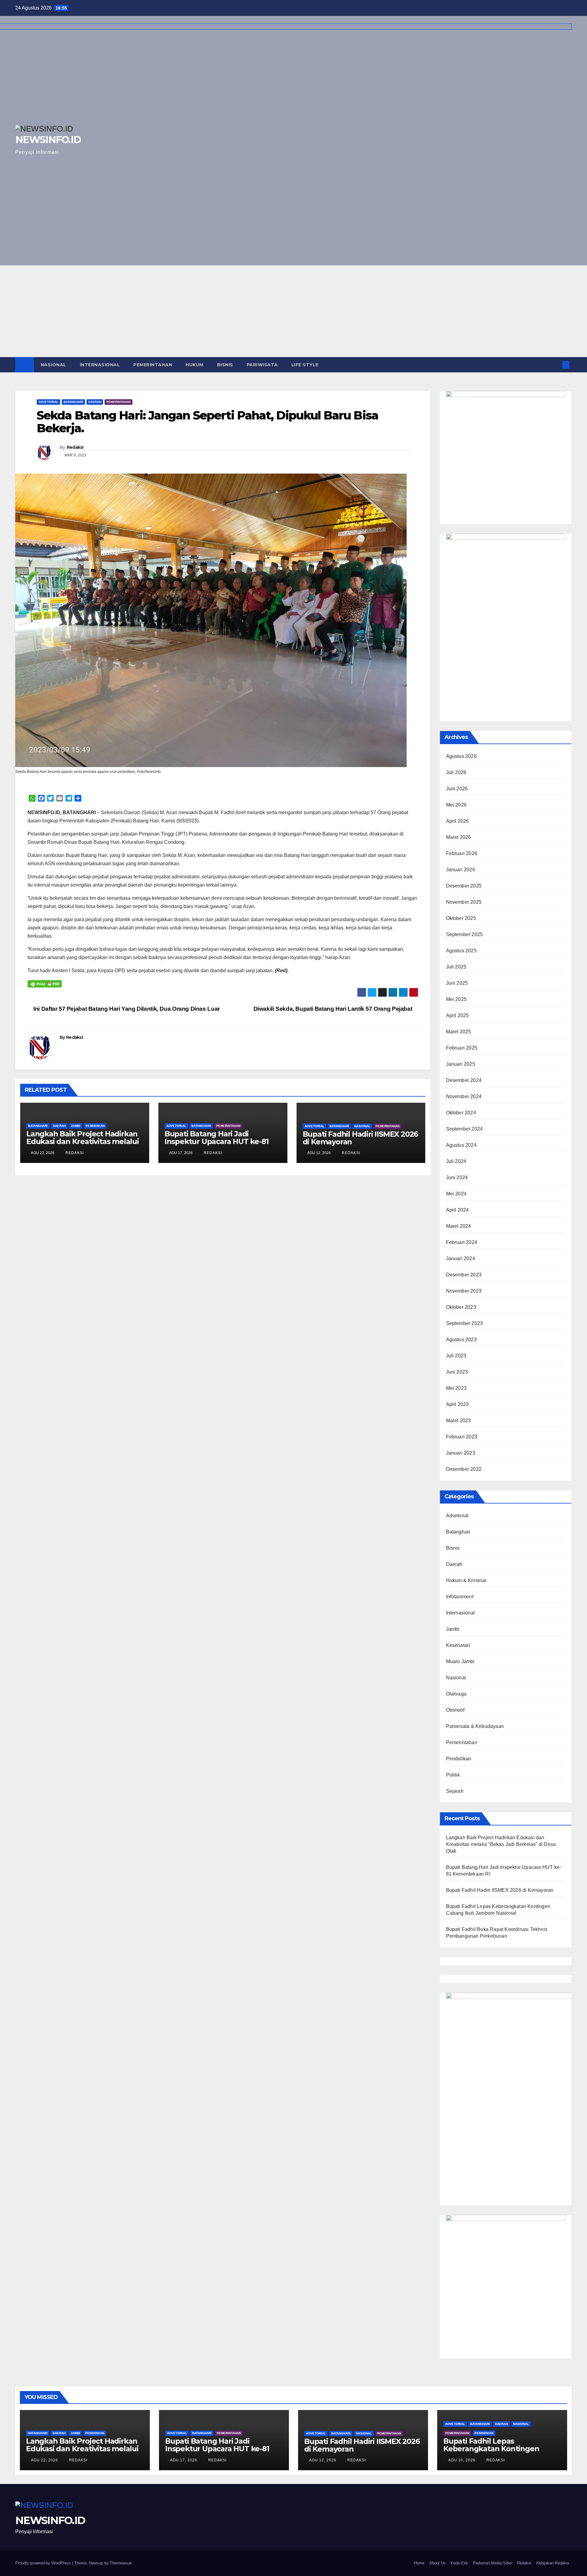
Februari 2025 (462, 1048)
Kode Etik (459, 2563)
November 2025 (464, 902)
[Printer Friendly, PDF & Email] (45, 984)
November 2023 (464, 1291)
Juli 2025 (456, 967)
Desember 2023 (464, 1275)
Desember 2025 (464, 886)
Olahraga (456, 1694)
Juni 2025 (457, 983)
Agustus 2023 (461, 1340)
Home (419, 2563)
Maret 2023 (459, 1421)
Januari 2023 (461, 1453)
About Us (437, 2563)
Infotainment (460, 1597)
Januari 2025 (461, 1064)
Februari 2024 (462, 1242)
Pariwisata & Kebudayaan (475, 1726)
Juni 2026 (457, 789)
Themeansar (121, 2563)
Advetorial (48, 402)
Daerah (95, 402)
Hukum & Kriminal (466, 1580)
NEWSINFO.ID (50, 2520)
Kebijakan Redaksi (553, 2563)
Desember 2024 (464, 1080)
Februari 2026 (462, 853)
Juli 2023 (456, 1356)
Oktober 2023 (461, 1307)
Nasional (54, 365)
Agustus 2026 (461, 756)
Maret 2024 (459, 1226)
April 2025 (458, 1015)
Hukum (195, 365)
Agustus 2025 (461, 951)
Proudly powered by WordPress (44, 2563)
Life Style (305, 365)
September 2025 (465, 934)
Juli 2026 (456, 772)
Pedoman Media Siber (493, 2563)
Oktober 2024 (461, 1113)
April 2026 (458, 821)
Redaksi (75, 447)
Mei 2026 (456, 805)
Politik (453, 1775)
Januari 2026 (461, 870)
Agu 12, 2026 (323, 2460)
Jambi (76, 1126)
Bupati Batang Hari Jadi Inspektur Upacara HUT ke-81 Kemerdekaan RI (217, 1141)
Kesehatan (458, 1645)
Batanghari (73, 402)
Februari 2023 (462, 1437)
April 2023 (458, 1404)
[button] (556, 365)
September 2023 (465, 1323)
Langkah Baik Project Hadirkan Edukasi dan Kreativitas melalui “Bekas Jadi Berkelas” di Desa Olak (83, 1145)
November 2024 (464, 1096)
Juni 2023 (457, 1372)
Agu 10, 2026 (462, 2460)
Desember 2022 (464, 1469)
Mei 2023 (456, 1388)
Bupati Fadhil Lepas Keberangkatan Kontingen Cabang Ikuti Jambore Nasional (499, 2449)
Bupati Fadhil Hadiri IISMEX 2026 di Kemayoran (360, 1138)
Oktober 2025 (461, 918)
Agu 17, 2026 (184, 2460)
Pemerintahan (153, 365)
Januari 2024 (461, 1258)
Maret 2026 (459, 837)
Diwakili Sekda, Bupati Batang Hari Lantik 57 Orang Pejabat (334, 1009)
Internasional (100, 365)
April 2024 (458, 1210)
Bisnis (225, 365)
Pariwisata (262, 365)
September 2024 (465, 1129)
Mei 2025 (456, 999)
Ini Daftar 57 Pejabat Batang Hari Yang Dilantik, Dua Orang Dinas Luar (126, 1009)
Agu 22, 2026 (44, 2460)
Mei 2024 (456, 1194)
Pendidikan (95, 1126)
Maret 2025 (459, 1032)
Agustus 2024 (461, 1145)
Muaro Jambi (460, 1661)
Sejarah (455, 1791)
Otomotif (455, 1710)
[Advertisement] (293, 311)
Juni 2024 (457, 1177)
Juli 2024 (456, 1161)
